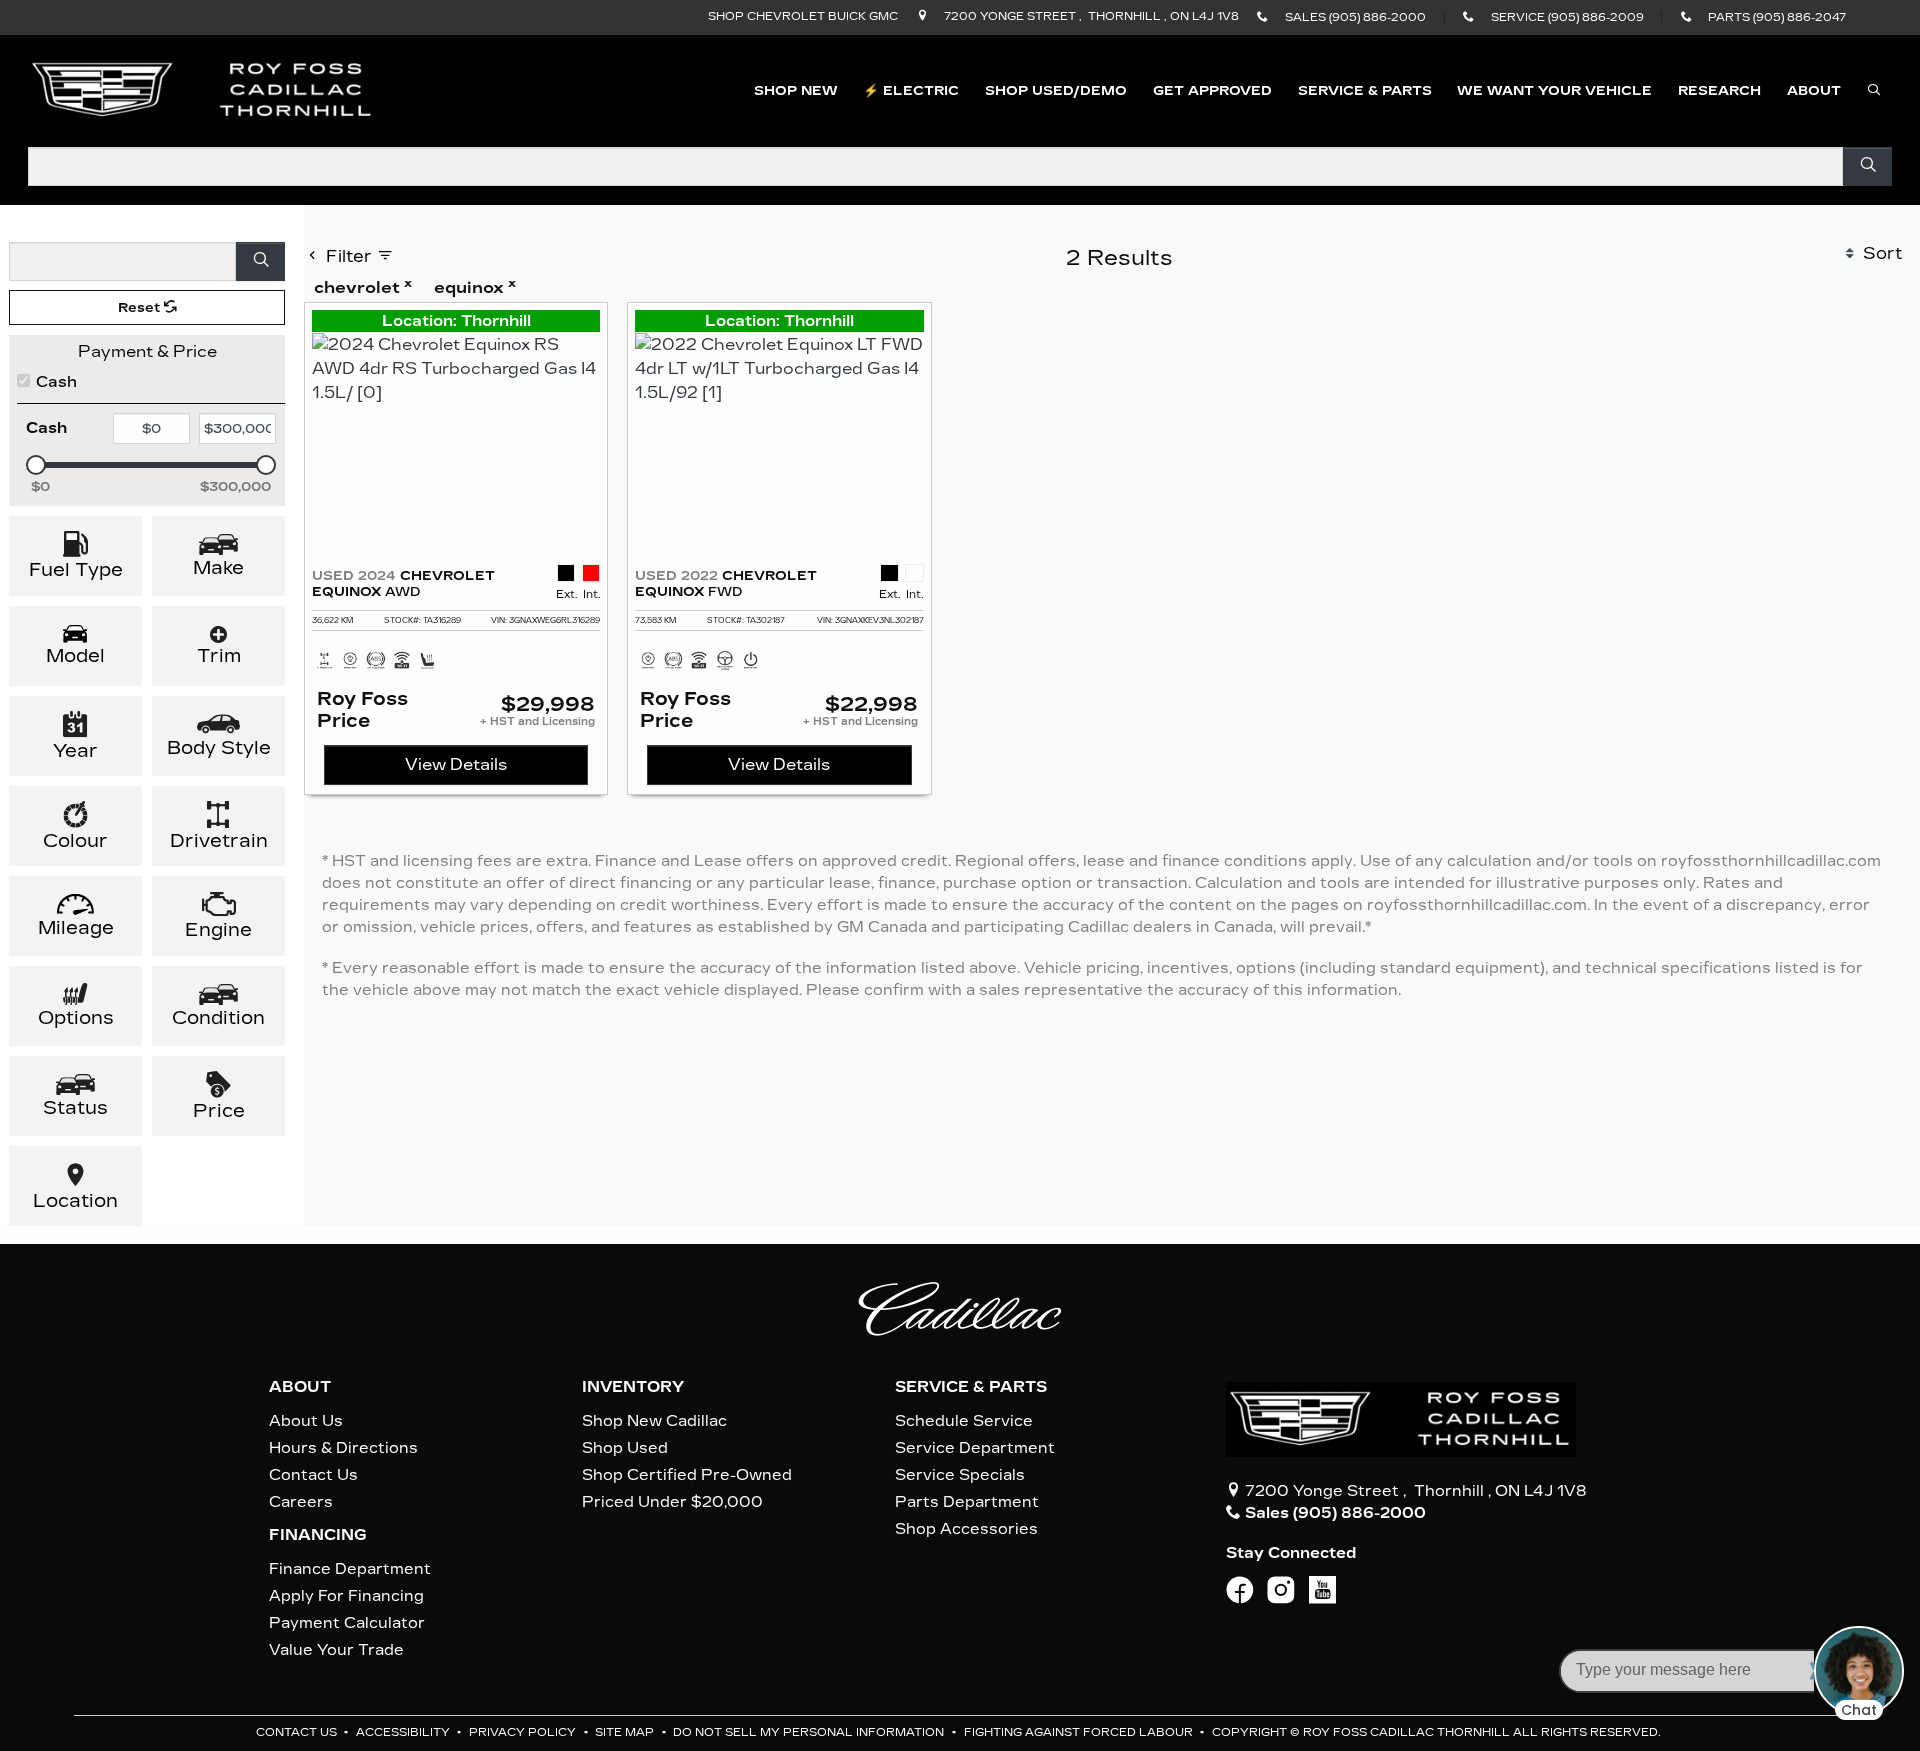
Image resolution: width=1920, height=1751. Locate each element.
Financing (318, 1535)
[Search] (1867, 167)
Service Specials (960, 1475)
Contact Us (313, 1475)
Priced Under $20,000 (672, 1502)
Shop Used (625, 1448)
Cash (56, 382)
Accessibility (404, 1732)
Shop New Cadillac (654, 1421)
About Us (306, 1421)
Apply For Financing (346, 1596)
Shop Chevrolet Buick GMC (803, 16)
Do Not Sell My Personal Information (810, 1732)
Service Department (975, 1448)
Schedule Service (964, 1421)
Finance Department (350, 1569)
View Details (456, 764)
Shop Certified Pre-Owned (687, 1475)
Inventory (633, 1387)
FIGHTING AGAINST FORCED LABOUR (1080, 1732)
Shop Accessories (966, 1529)
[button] (796, 91)
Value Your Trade (336, 1650)
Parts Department (967, 1502)
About (300, 1387)
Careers (301, 1502)
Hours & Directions (343, 1448)
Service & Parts (971, 1387)
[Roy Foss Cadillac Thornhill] (203, 89)
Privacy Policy (524, 1732)
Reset (141, 307)
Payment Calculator (347, 1623)
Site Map (626, 1732)
